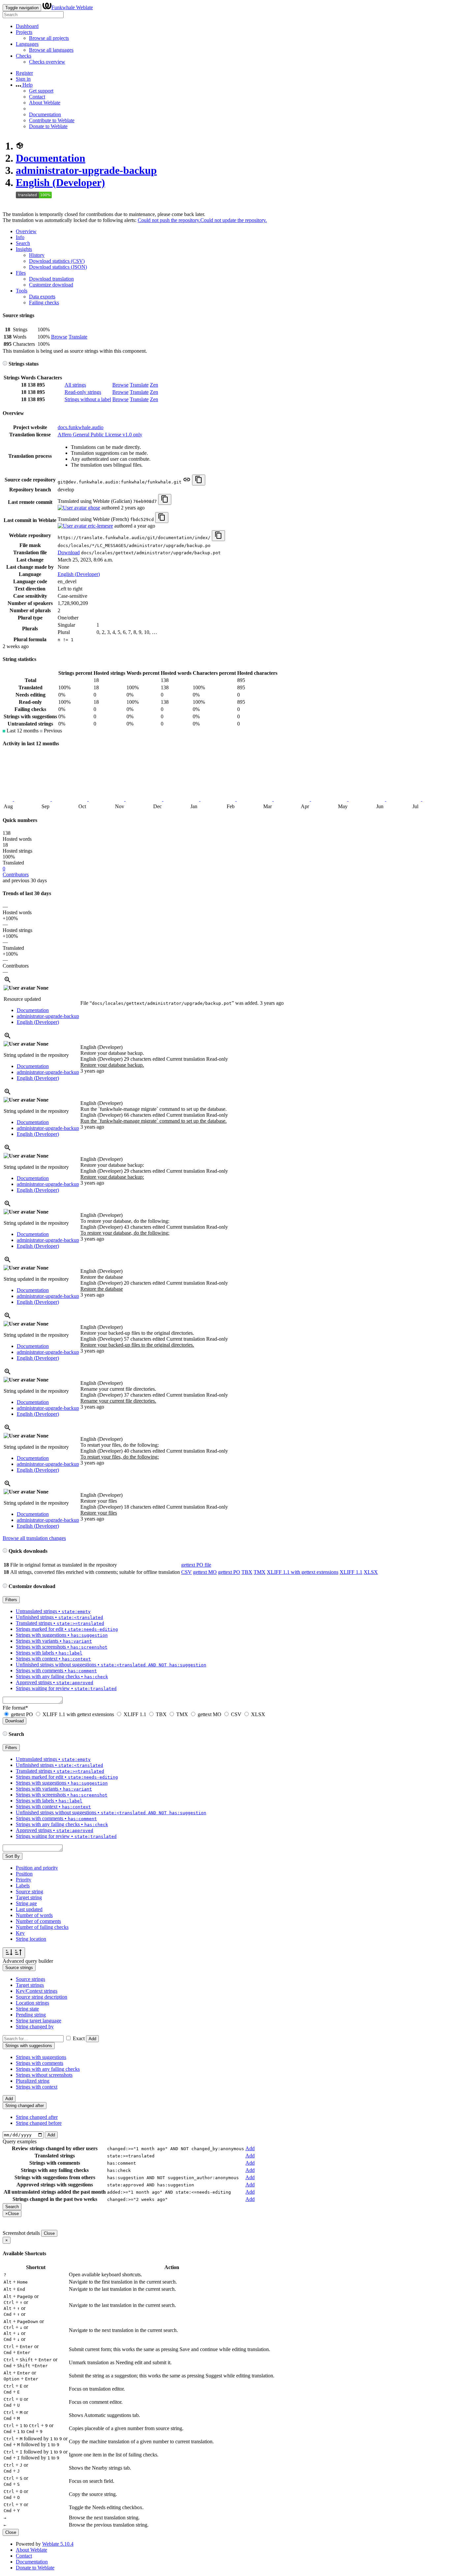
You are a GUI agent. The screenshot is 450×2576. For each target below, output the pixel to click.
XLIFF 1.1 (351, 1572)
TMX (260, 1572)
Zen (154, 385)
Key (20, 1933)
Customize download (51, 285)
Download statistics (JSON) (58, 267)
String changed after (37, 2117)
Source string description (42, 1997)
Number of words (34, 1915)
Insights (24, 249)
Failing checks (44, 302)
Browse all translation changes (34, 1538)
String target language (39, 2021)
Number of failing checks (42, 1927)
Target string (29, 1897)
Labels (23, 1886)
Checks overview (47, 62)
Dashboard (27, 26)
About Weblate (45, 103)
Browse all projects (49, 38)
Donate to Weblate (48, 126)
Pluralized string (33, 2081)
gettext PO (229, 1572)
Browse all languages (51, 50)
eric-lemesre (100, 526)
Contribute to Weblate (52, 120)
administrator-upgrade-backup (86, 170)
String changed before (39, 2123)
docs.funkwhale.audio (81, 427)
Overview (26, 231)
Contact (37, 97)
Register (24, 73)
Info (20, 237)
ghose (93, 508)
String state (27, 2009)
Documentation (45, 114)
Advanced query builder (28, 1961)
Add (92, 2039)
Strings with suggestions (41, 2057)
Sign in (23, 79)
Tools (22, 291)
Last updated (29, 1909)
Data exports (42, 297)
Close (49, 2233)
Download (69, 552)
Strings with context (37, 2087)
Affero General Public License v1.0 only (100, 435)
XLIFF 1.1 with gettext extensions (303, 1572)
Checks (24, 56)
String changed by (35, 2027)
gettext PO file (196, 1565)
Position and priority (37, 1868)
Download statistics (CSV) (57, 261)
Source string (29, 1891)
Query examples (20, 2141)
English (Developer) (60, 182)
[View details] (8, 982)
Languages (27, 44)
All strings (75, 385)
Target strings (30, 1985)
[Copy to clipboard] (199, 480)
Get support (41, 91)
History (37, 255)
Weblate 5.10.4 (58, 2544)
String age (26, 1903)
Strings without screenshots (44, 2075)
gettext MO (205, 1572)
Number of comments (38, 1921)
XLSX (371, 1572)
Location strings (32, 2003)
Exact (79, 2038)
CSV (186, 1572)
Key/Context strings (37, 1991)
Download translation (51, 279)
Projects (24, 32)
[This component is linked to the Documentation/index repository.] (187, 482)
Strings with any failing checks (48, 2069)
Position (24, 1874)
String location (31, 1939)
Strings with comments (40, 2063)
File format (15, 1708)
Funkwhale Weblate (72, 7)
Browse (59, 337)
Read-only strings (83, 392)
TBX (247, 1572)
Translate (78, 337)
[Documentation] (5, 364)
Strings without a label (88, 399)
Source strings (30, 1979)
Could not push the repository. (169, 220)
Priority (24, 1880)
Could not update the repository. (234, 220)
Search (23, 243)
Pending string (31, 2015)
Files (21, 273)
